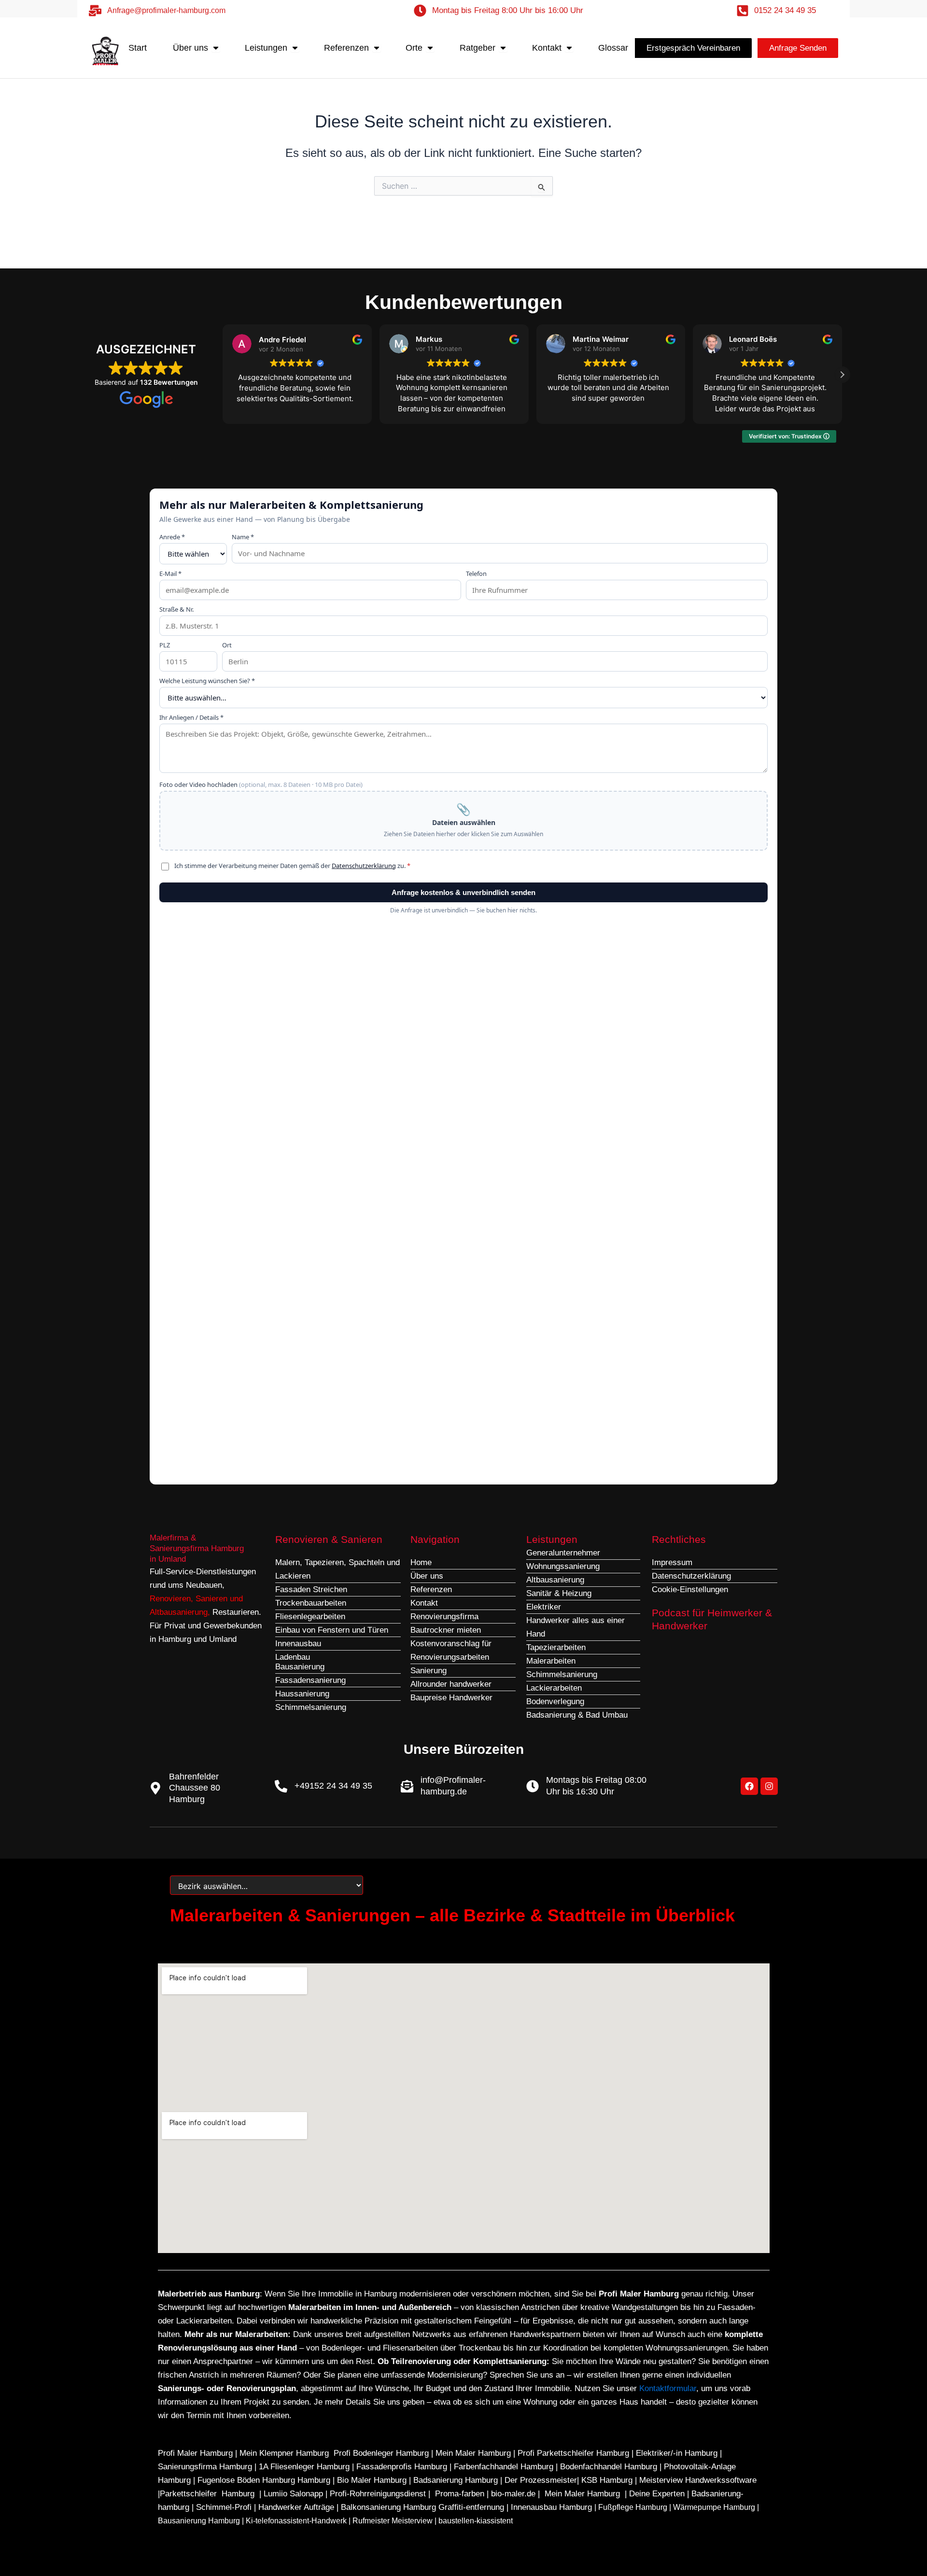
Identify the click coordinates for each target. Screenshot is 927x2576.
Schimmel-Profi (224, 2507)
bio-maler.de (512, 2494)
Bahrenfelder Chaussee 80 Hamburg (195, 1788)
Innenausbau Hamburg (551, 2507)
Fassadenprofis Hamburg (403, 2467)
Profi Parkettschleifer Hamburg (573, 2453)
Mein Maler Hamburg (473, 2453)
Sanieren (211, 1599)
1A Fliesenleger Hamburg (305, 2467)
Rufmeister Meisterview (393, 2521)
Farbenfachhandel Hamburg (505, 2467)
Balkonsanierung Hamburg (388, 2507)
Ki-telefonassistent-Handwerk (296, 2521)
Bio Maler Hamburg (373, 2480)
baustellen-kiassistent (476, 2521)
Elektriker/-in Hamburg (678, 2453)
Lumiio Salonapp (293, 2494)
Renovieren (170, 1599)
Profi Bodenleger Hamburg (381, 2453)
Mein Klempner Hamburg (284, 2453)
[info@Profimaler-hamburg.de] (407, 1786)
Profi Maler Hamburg (195, 2453)
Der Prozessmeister (541, 2480)
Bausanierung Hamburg (199, 2521)
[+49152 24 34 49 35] (281, 1786)
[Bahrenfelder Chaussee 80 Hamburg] (155, 1788)
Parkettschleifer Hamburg (207, 2494)
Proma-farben (460, 2494)
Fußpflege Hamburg (633, 2507)
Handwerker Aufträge (296, 2507)
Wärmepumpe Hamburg (714, 2507)
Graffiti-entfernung (471, 2507)
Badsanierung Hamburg (457, 2480)
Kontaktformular (668, 2388)
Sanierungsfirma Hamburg (206, 2467)
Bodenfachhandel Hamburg (610, 2467)
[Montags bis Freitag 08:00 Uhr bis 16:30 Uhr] (533, 1786)
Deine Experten (657, 2494)
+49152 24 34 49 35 (333, 1786)
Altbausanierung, (181, 1612)
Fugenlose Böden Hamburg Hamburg (265, 2480)
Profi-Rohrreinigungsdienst (378, 2494)
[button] (842, 375)
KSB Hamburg (608, 2480)
